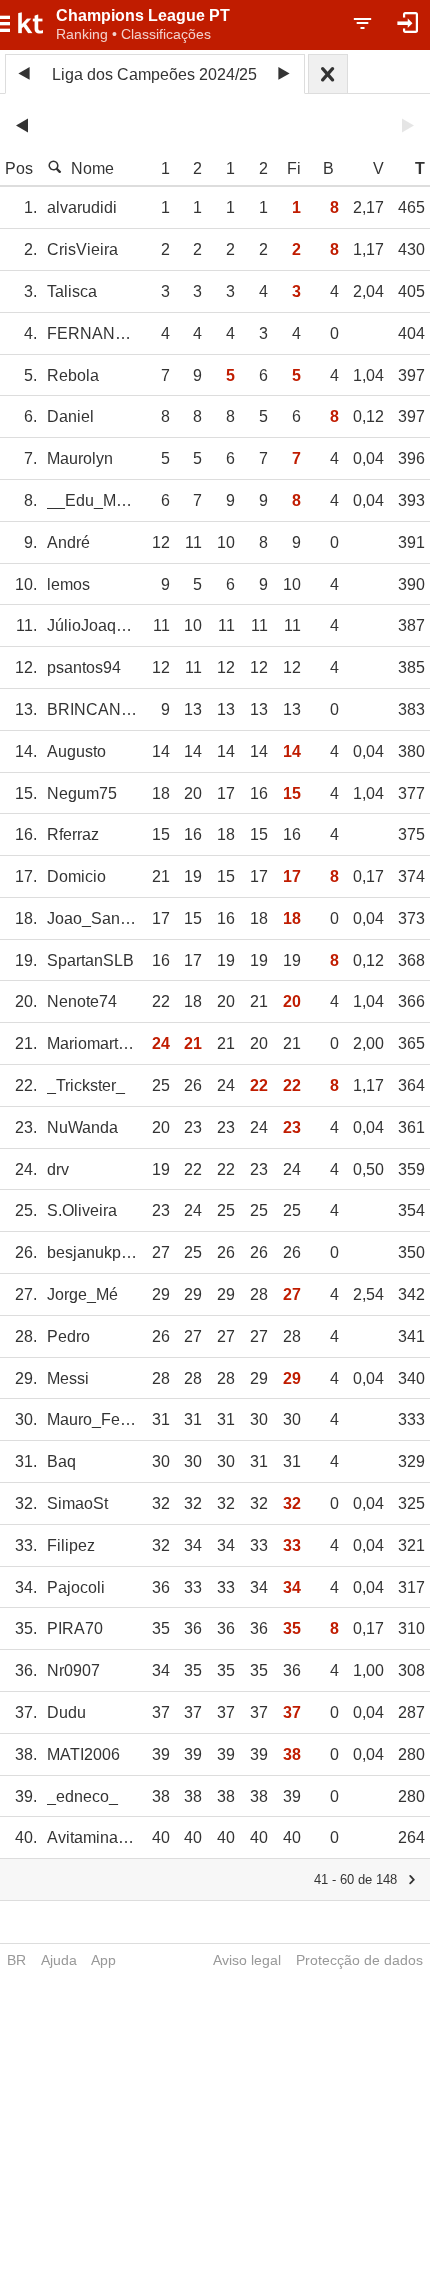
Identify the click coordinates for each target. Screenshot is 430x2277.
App (103, 1960)
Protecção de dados (359, 1960)
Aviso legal (247, 1960)
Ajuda (59, 1960)
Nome (92, 168)
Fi (294, 168)
